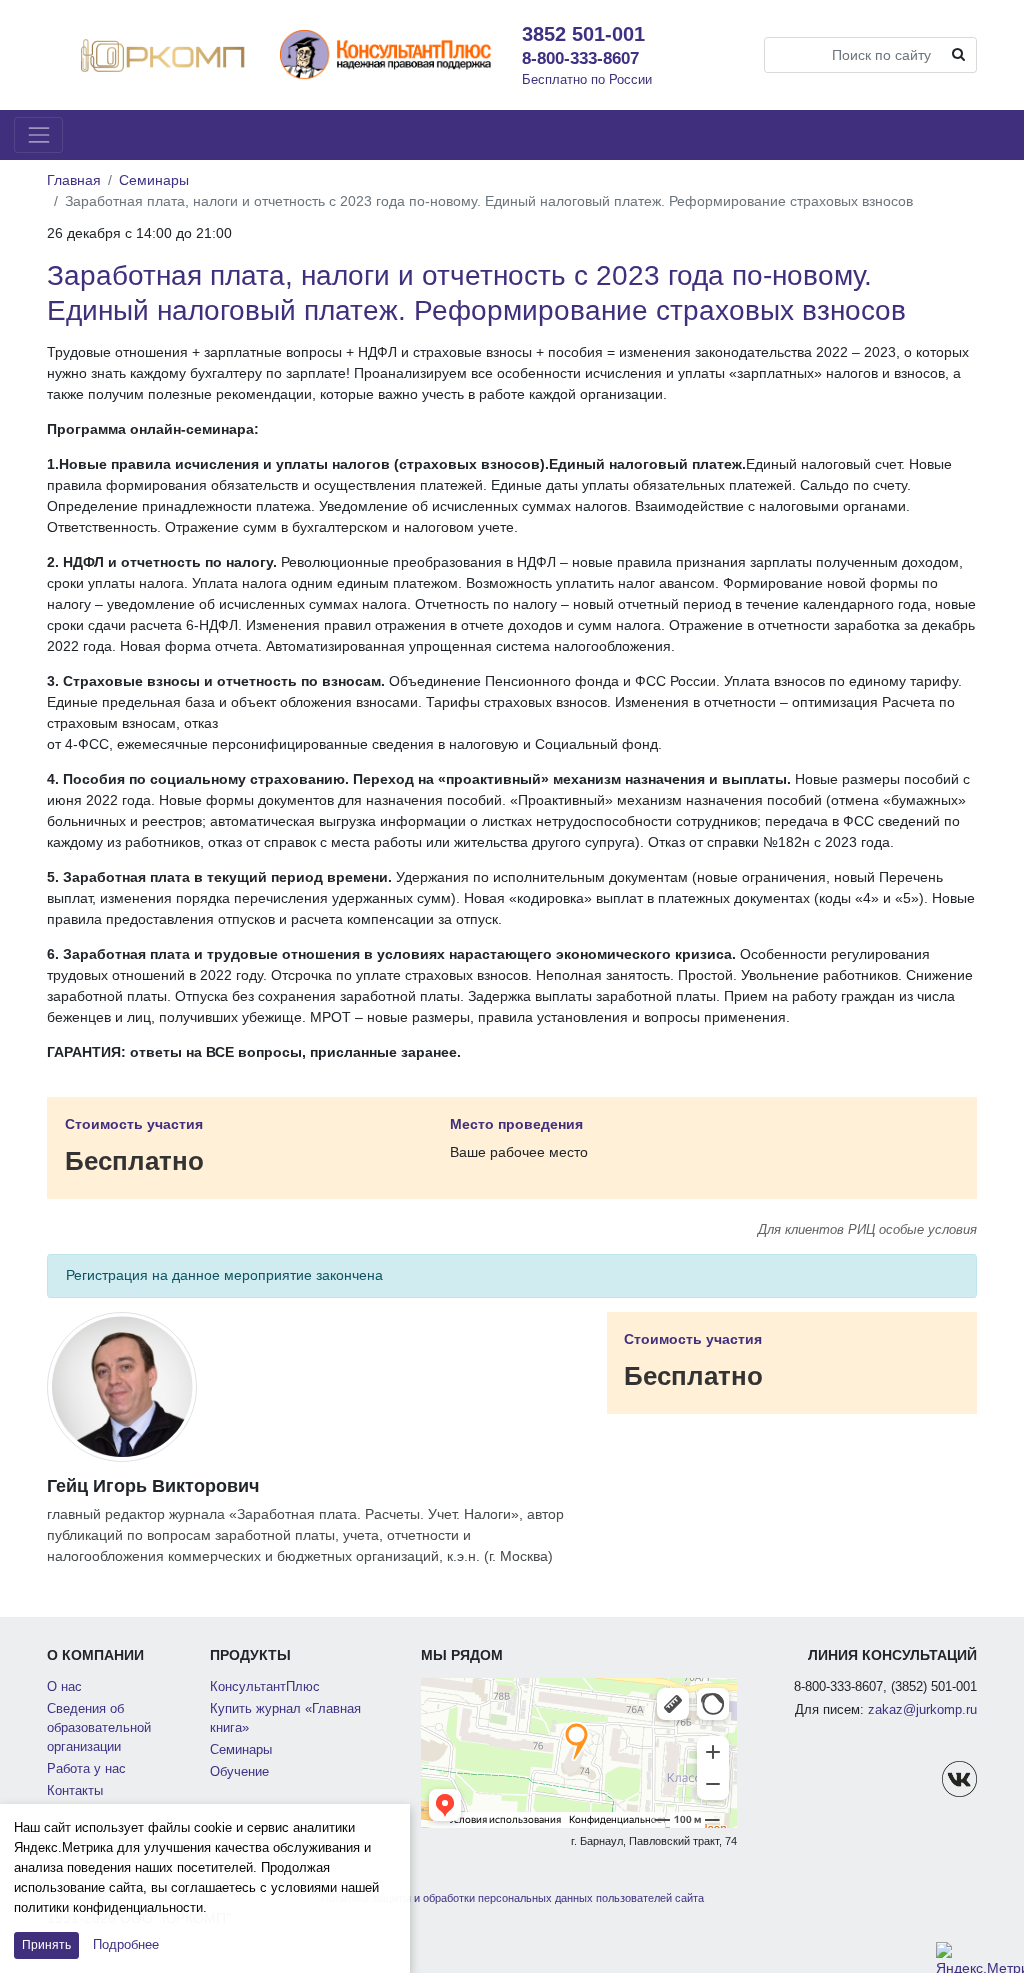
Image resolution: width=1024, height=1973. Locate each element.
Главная (74, 180)
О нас (64, 1687)
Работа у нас (86, 1769)
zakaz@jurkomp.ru (922, 1710)
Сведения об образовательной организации (99, 1728)
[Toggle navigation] (38, 134)
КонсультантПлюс (265, 1687)
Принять (46, 1945)
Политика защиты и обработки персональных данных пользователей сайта (512, 1898)
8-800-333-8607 (580, 58)
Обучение (239, 1772)
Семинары (154, 180)
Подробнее (126, 1944)
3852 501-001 (583, 34)
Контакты (75, 1791)
